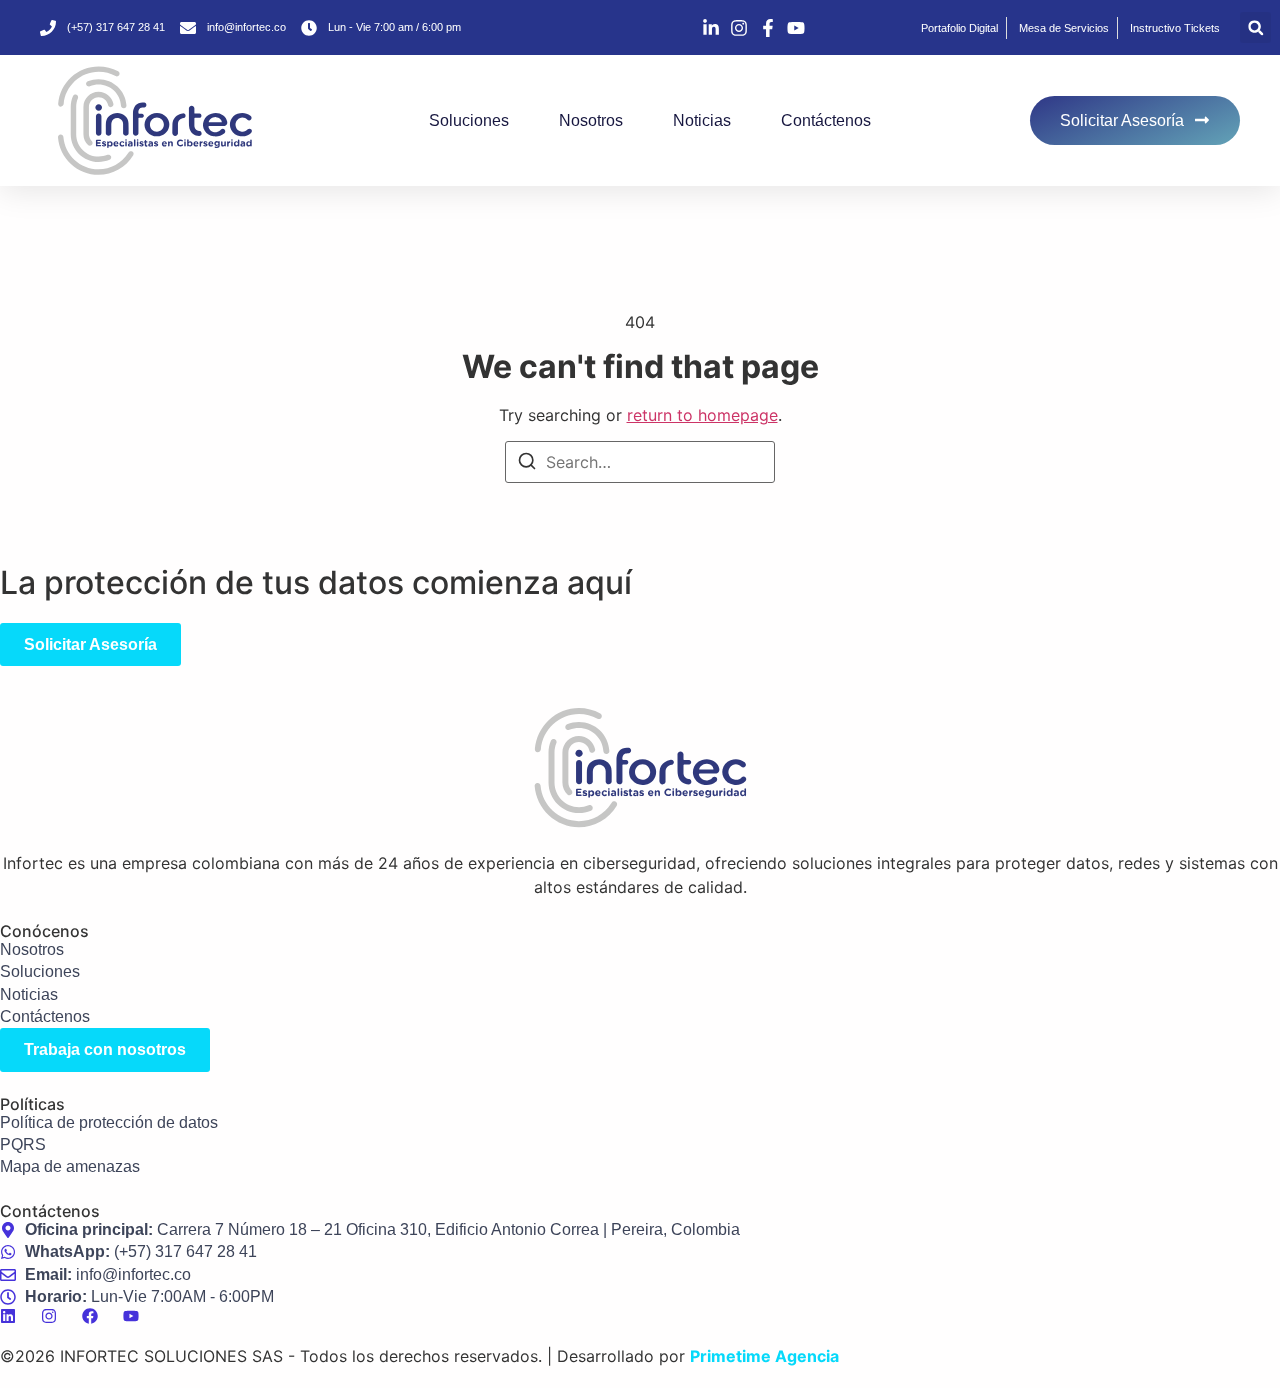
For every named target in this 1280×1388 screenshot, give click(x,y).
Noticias (702, 120)
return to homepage (702, 415)
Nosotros (591, 120)
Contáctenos (826, 120)
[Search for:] (640, 462)
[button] (1255, 27)
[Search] (527, 464)
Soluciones (469, 120)
